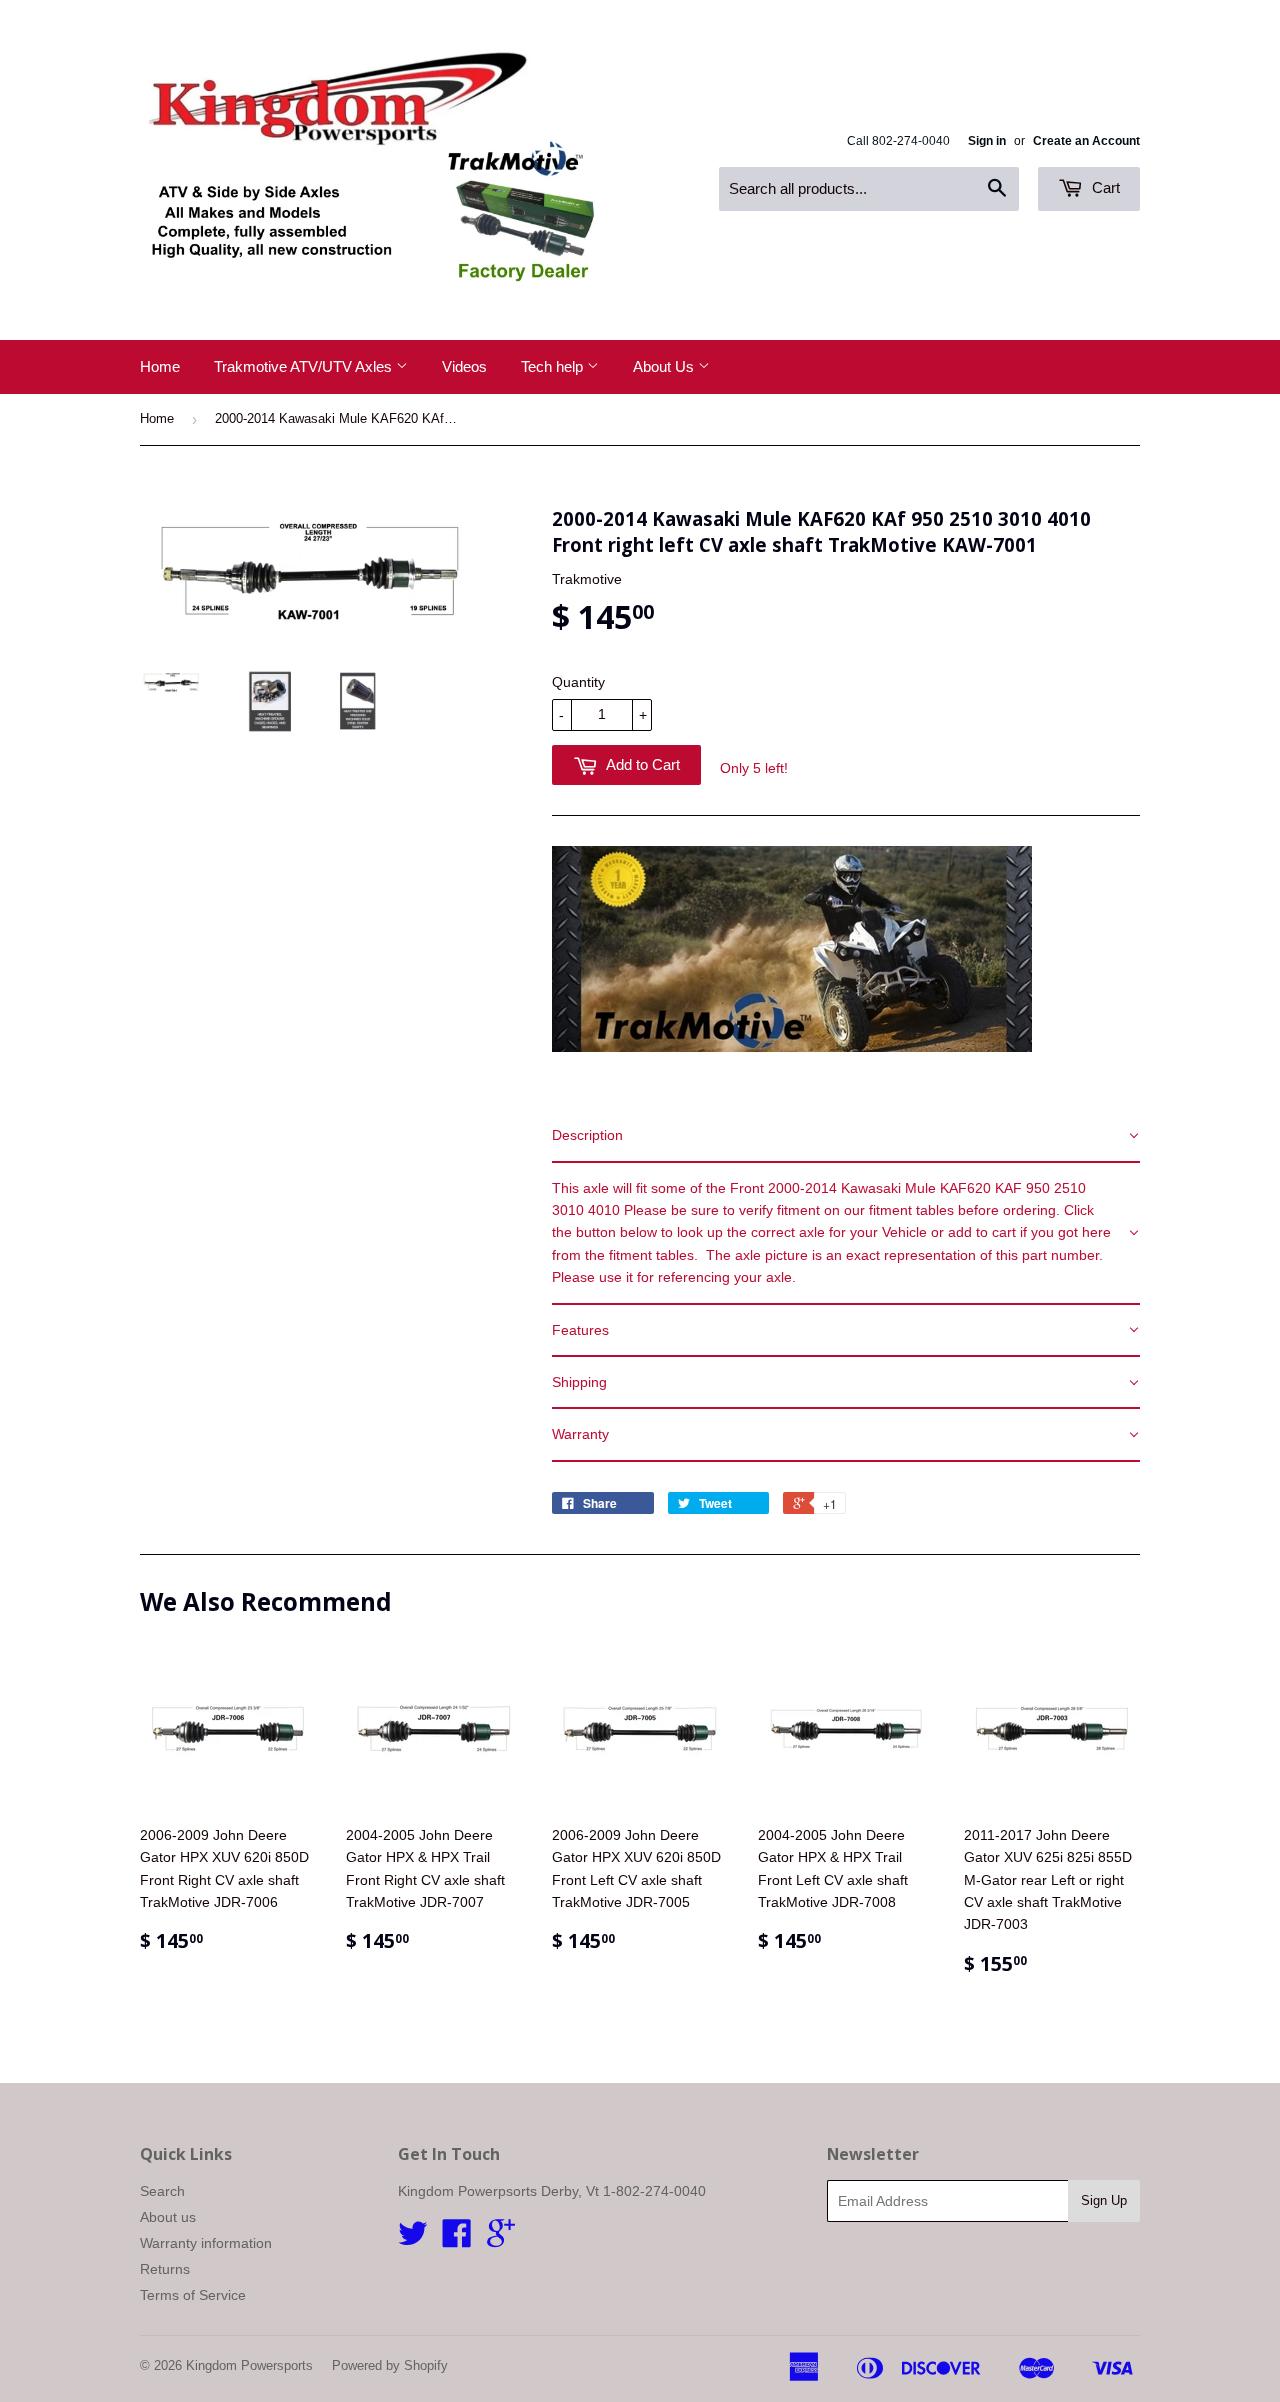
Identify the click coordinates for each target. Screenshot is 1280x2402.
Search (162, 2191)
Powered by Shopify (390, 2365)
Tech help (554, 366)
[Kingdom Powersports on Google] (501, 2240)
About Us (665, 366)
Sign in (987, 141)
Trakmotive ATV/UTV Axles (305, 366)
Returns (165, 2269)
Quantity (578, 682)
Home (160, 366)
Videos (464, 366)
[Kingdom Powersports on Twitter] (413, 2240)
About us (168, 2217)
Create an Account (1086, 141)
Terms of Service (193, 2295)
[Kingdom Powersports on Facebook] (457, 2240)
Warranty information (206, 2243)
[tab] (846, 1136)
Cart (1104, 187)
